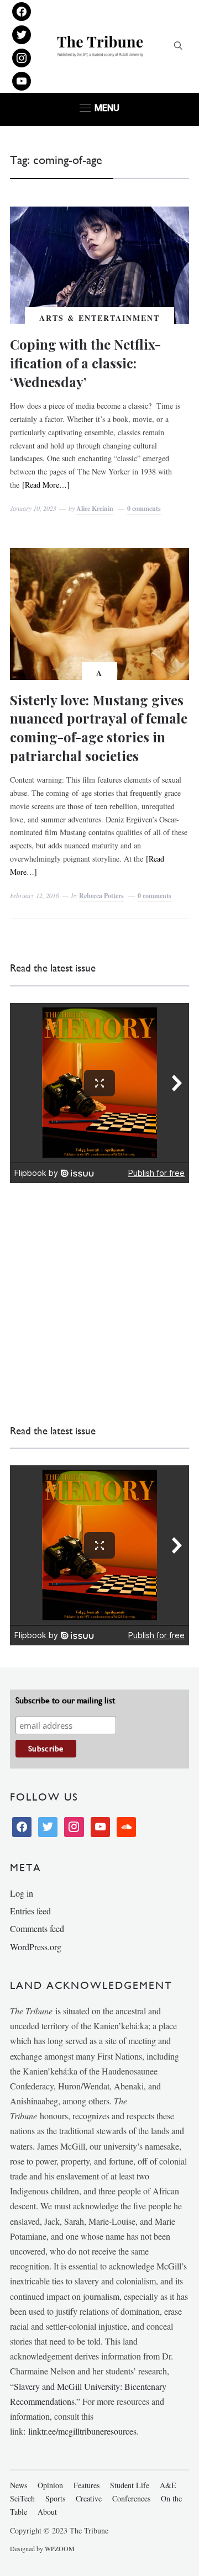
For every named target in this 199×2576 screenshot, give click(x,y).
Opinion (50, 2485)
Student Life (130, 2485)
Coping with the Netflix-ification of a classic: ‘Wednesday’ (85, 363)
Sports (55, 2498)
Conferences (131, 2498)
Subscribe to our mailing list (65, 1700)
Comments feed (37, 1928)
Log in (22, 1893)
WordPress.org (36, 1947)
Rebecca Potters (101, 896)
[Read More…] (46, 485)
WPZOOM (60, 2548)
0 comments (144, 508)
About (47, 2512)
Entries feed (30, 1911)
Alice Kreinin (95, 508)
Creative (89, 2498)
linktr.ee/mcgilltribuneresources (82, 2431)
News (19, 2485)
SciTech (22, 2498)
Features (87, 2485)
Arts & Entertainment (99, 318)
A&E (168, 2485)
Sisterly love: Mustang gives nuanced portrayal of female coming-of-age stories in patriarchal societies (99, 728)
